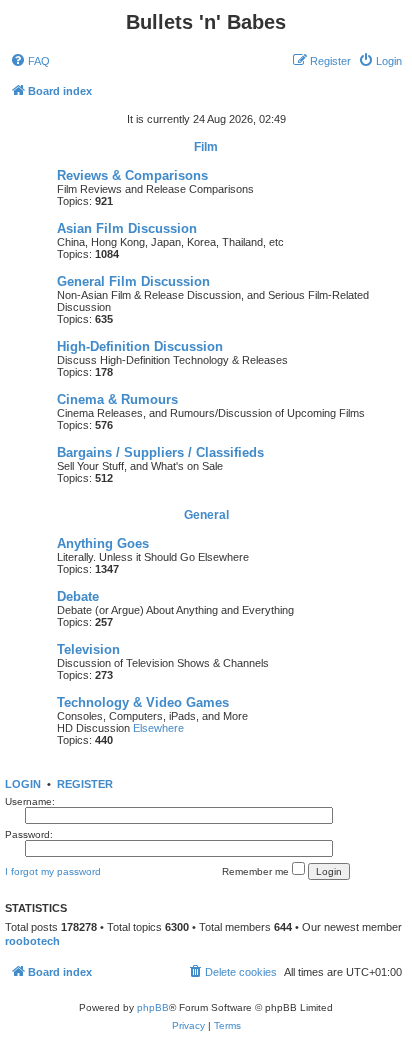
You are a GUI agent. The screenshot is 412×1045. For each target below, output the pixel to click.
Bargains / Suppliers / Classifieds (160, 452)
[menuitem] (30, 61)
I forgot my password (53, 871)
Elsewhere (158, 728)
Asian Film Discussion (127, 228)
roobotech (32, 941)
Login (23, 784)
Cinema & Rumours (117, 399)
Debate (78, 596)
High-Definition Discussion (140, 346)
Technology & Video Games (143, 702)
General (206, 515)
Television (88, 649)
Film (206, 147)
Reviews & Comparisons (132, 175)
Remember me (257, 871)
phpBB (153, 1007)
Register (85, 784)
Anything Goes (103, 543)
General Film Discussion (133, 281)
